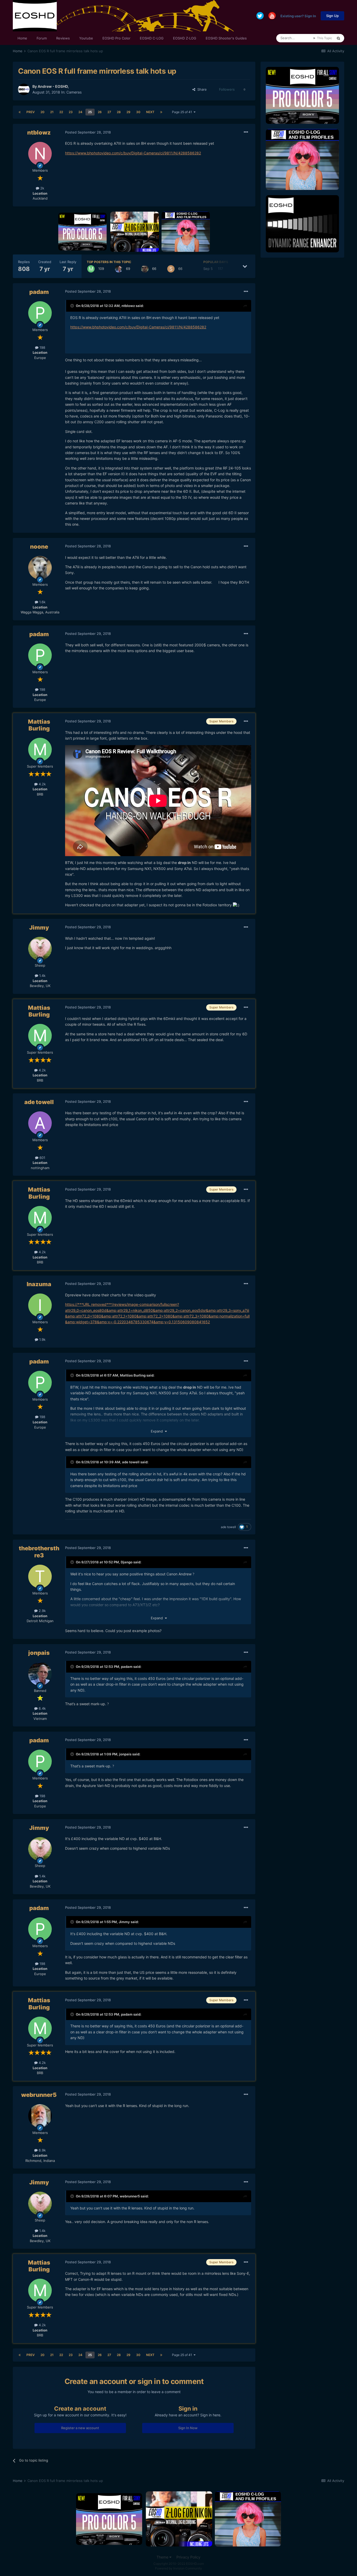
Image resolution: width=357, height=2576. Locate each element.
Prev (31, 112)
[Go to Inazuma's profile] (40, 1305)
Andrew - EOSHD (53, 86)
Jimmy (39, 927)
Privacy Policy (188, 2557)
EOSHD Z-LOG (185, 38)
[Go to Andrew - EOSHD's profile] (24, 89)
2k (42, 188)
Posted (88, 132)
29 (128, 112)
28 (119, 112)
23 (71, 112)
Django (127, 1562)
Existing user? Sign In (298, 16)
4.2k (42, 784)
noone (39, 547)
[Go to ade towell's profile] (40, 1123)
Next (150, 112)
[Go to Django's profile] (145, 269)
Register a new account (80, 2428)
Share (201, 89)
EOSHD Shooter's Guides (226, 38)
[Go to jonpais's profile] (119, 269)
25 (90, 112)
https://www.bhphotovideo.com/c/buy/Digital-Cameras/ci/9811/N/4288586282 (133, 153)
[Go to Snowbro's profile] (171, 269)
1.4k (42, 976)
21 (52, 112)
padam (39, 292)
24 (80, 112)
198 (42, 347)
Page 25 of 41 (183, 112)
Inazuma (39, 1284)
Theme (163, 2557)
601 (42, 1158)
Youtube (86, 38)
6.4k (42, 1708)
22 (61, 112)
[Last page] (161, 112)
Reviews (63, 38)
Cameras (74, 92)
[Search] (338, 38)
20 (42, 112)
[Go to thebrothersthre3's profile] (40, 1576)
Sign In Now (188, 2428)
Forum (42, 38)
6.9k (42, 2150)
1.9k (42, 1339)
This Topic (325, 38)
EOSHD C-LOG (152, 38)
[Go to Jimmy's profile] (40, 949)
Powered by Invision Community (179, 2568)
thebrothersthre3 (39, 1552)
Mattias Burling (39, 725)
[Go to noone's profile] (40, 568)
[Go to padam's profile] (40, 313)
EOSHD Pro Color (116, 38)
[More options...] (246, 132)
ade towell (39, 1102)
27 (109, 112)
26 (100, 112)
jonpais (39, 1653)
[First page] (20, 112)
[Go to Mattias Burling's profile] (91, 269)
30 (138, 112)
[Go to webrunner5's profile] (40, 2116)
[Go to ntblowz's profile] (40, 154)
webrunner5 (39, 2095)
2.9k (42, 1611)
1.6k (42, 602)
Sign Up (332, 16)
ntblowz (39, 132)
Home (22, 38)
